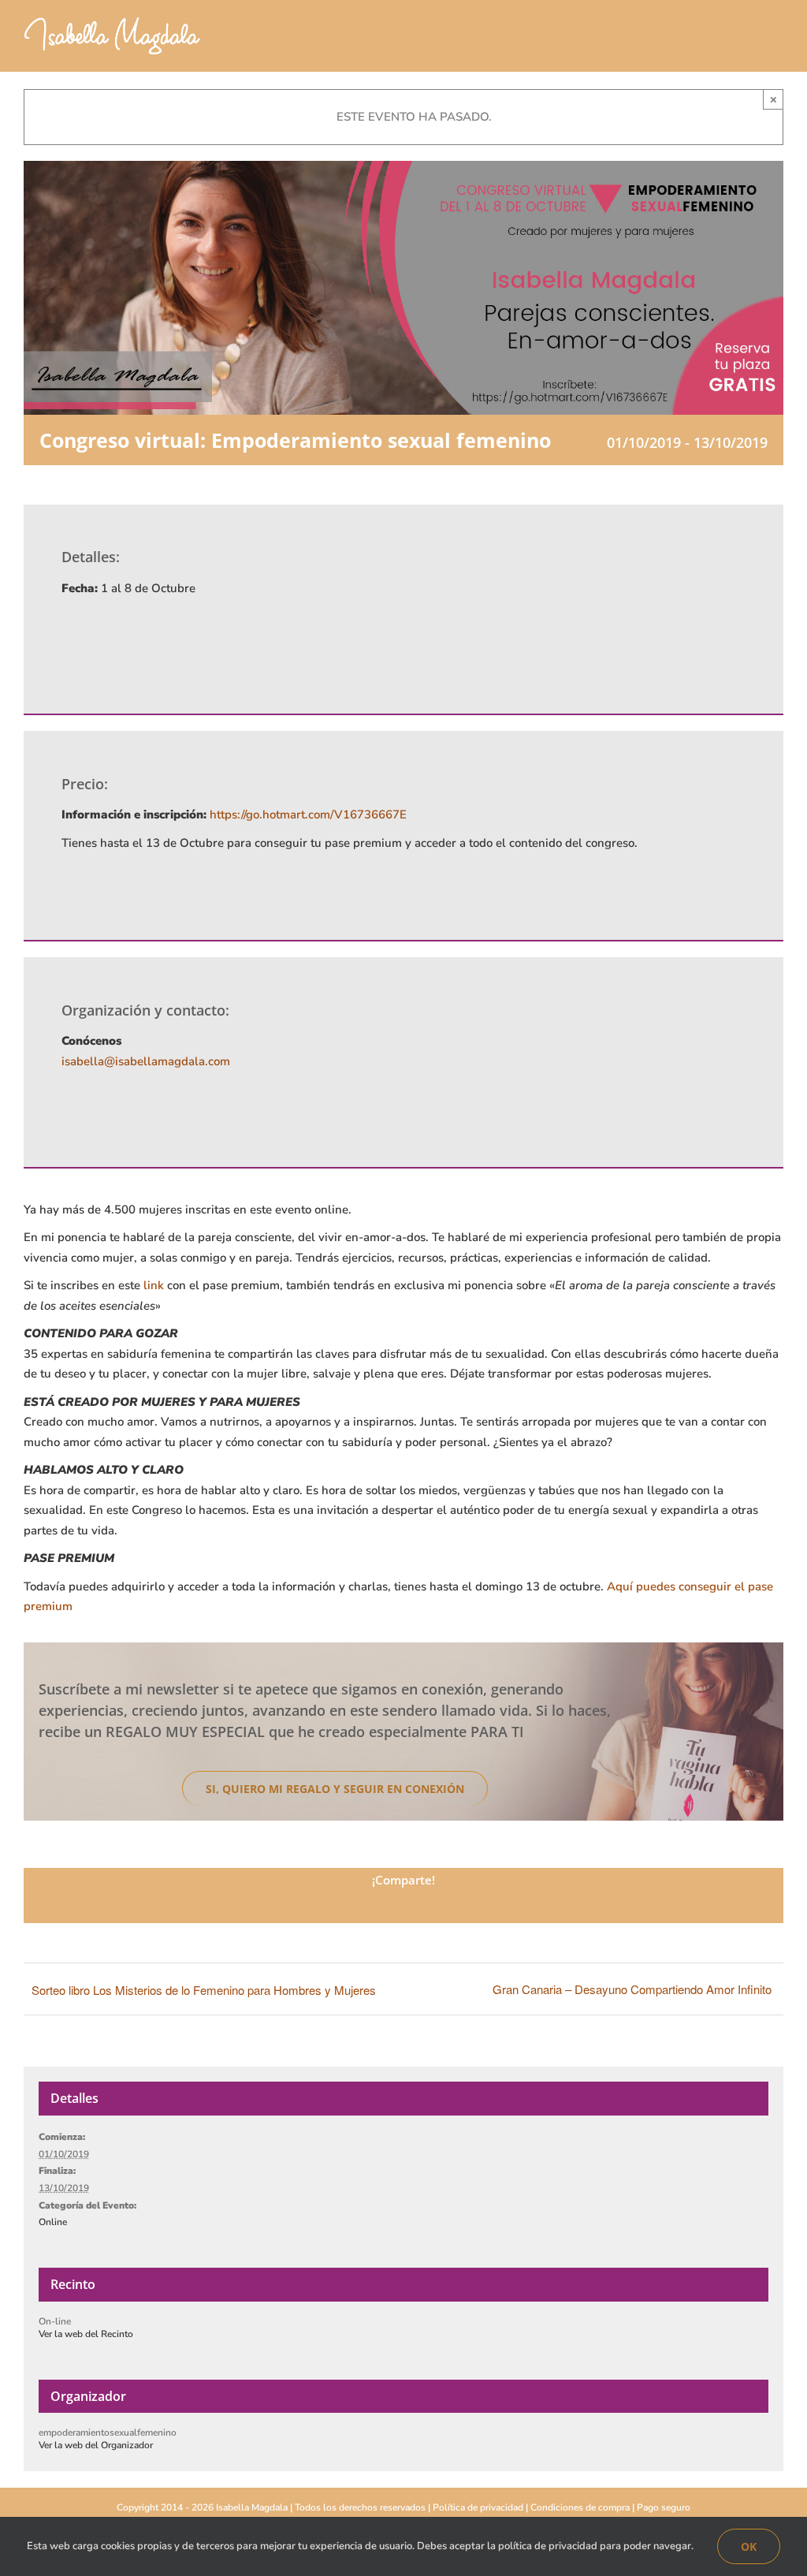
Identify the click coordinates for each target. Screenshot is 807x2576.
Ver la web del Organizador (96, 2445)
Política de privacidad (478, 2507)
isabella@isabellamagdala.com (146, 1061)
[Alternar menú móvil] (777, 40)
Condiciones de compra (580, 2507)
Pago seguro (664, 2507)
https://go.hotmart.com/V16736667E (308, 815)
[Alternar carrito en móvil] (749, 40)
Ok (749, 2546)
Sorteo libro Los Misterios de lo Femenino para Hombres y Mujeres (204, 1990)
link (154, 1285)
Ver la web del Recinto (86, 2334)
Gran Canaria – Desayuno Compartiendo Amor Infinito (632, 1989)
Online (53, 2222)
